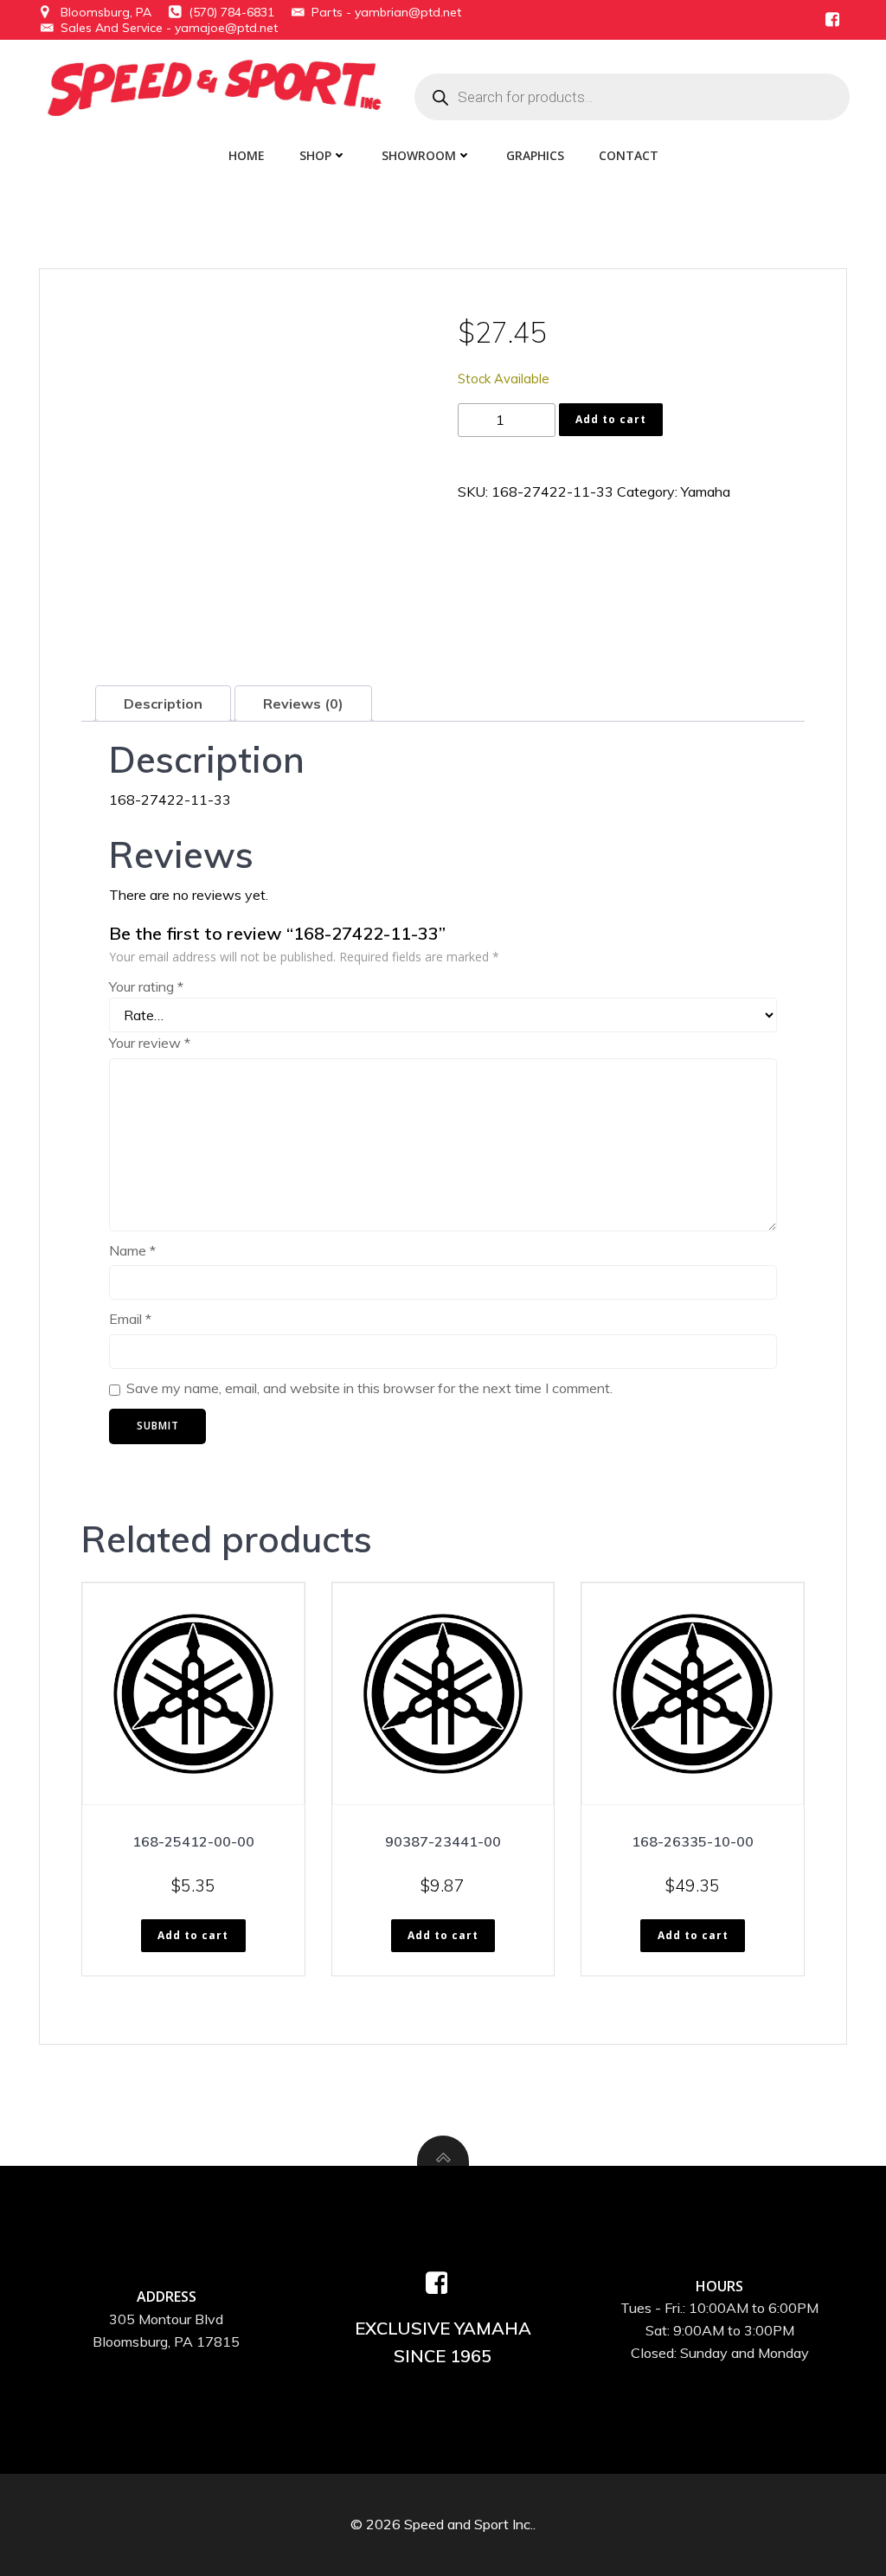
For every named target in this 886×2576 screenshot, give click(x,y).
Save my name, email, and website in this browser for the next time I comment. (369, 1388)
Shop (315, 155)
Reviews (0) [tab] (303, 703)
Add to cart (611, 419)
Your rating (146, 986)
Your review (150, 1043)
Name (132, 1250)
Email (130, 1319)
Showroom (419, 155)
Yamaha (706, 491)
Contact (629, 155)
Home (247, 155)
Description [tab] (163, 703)
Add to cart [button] (193, 1935)
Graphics (535, 155)
